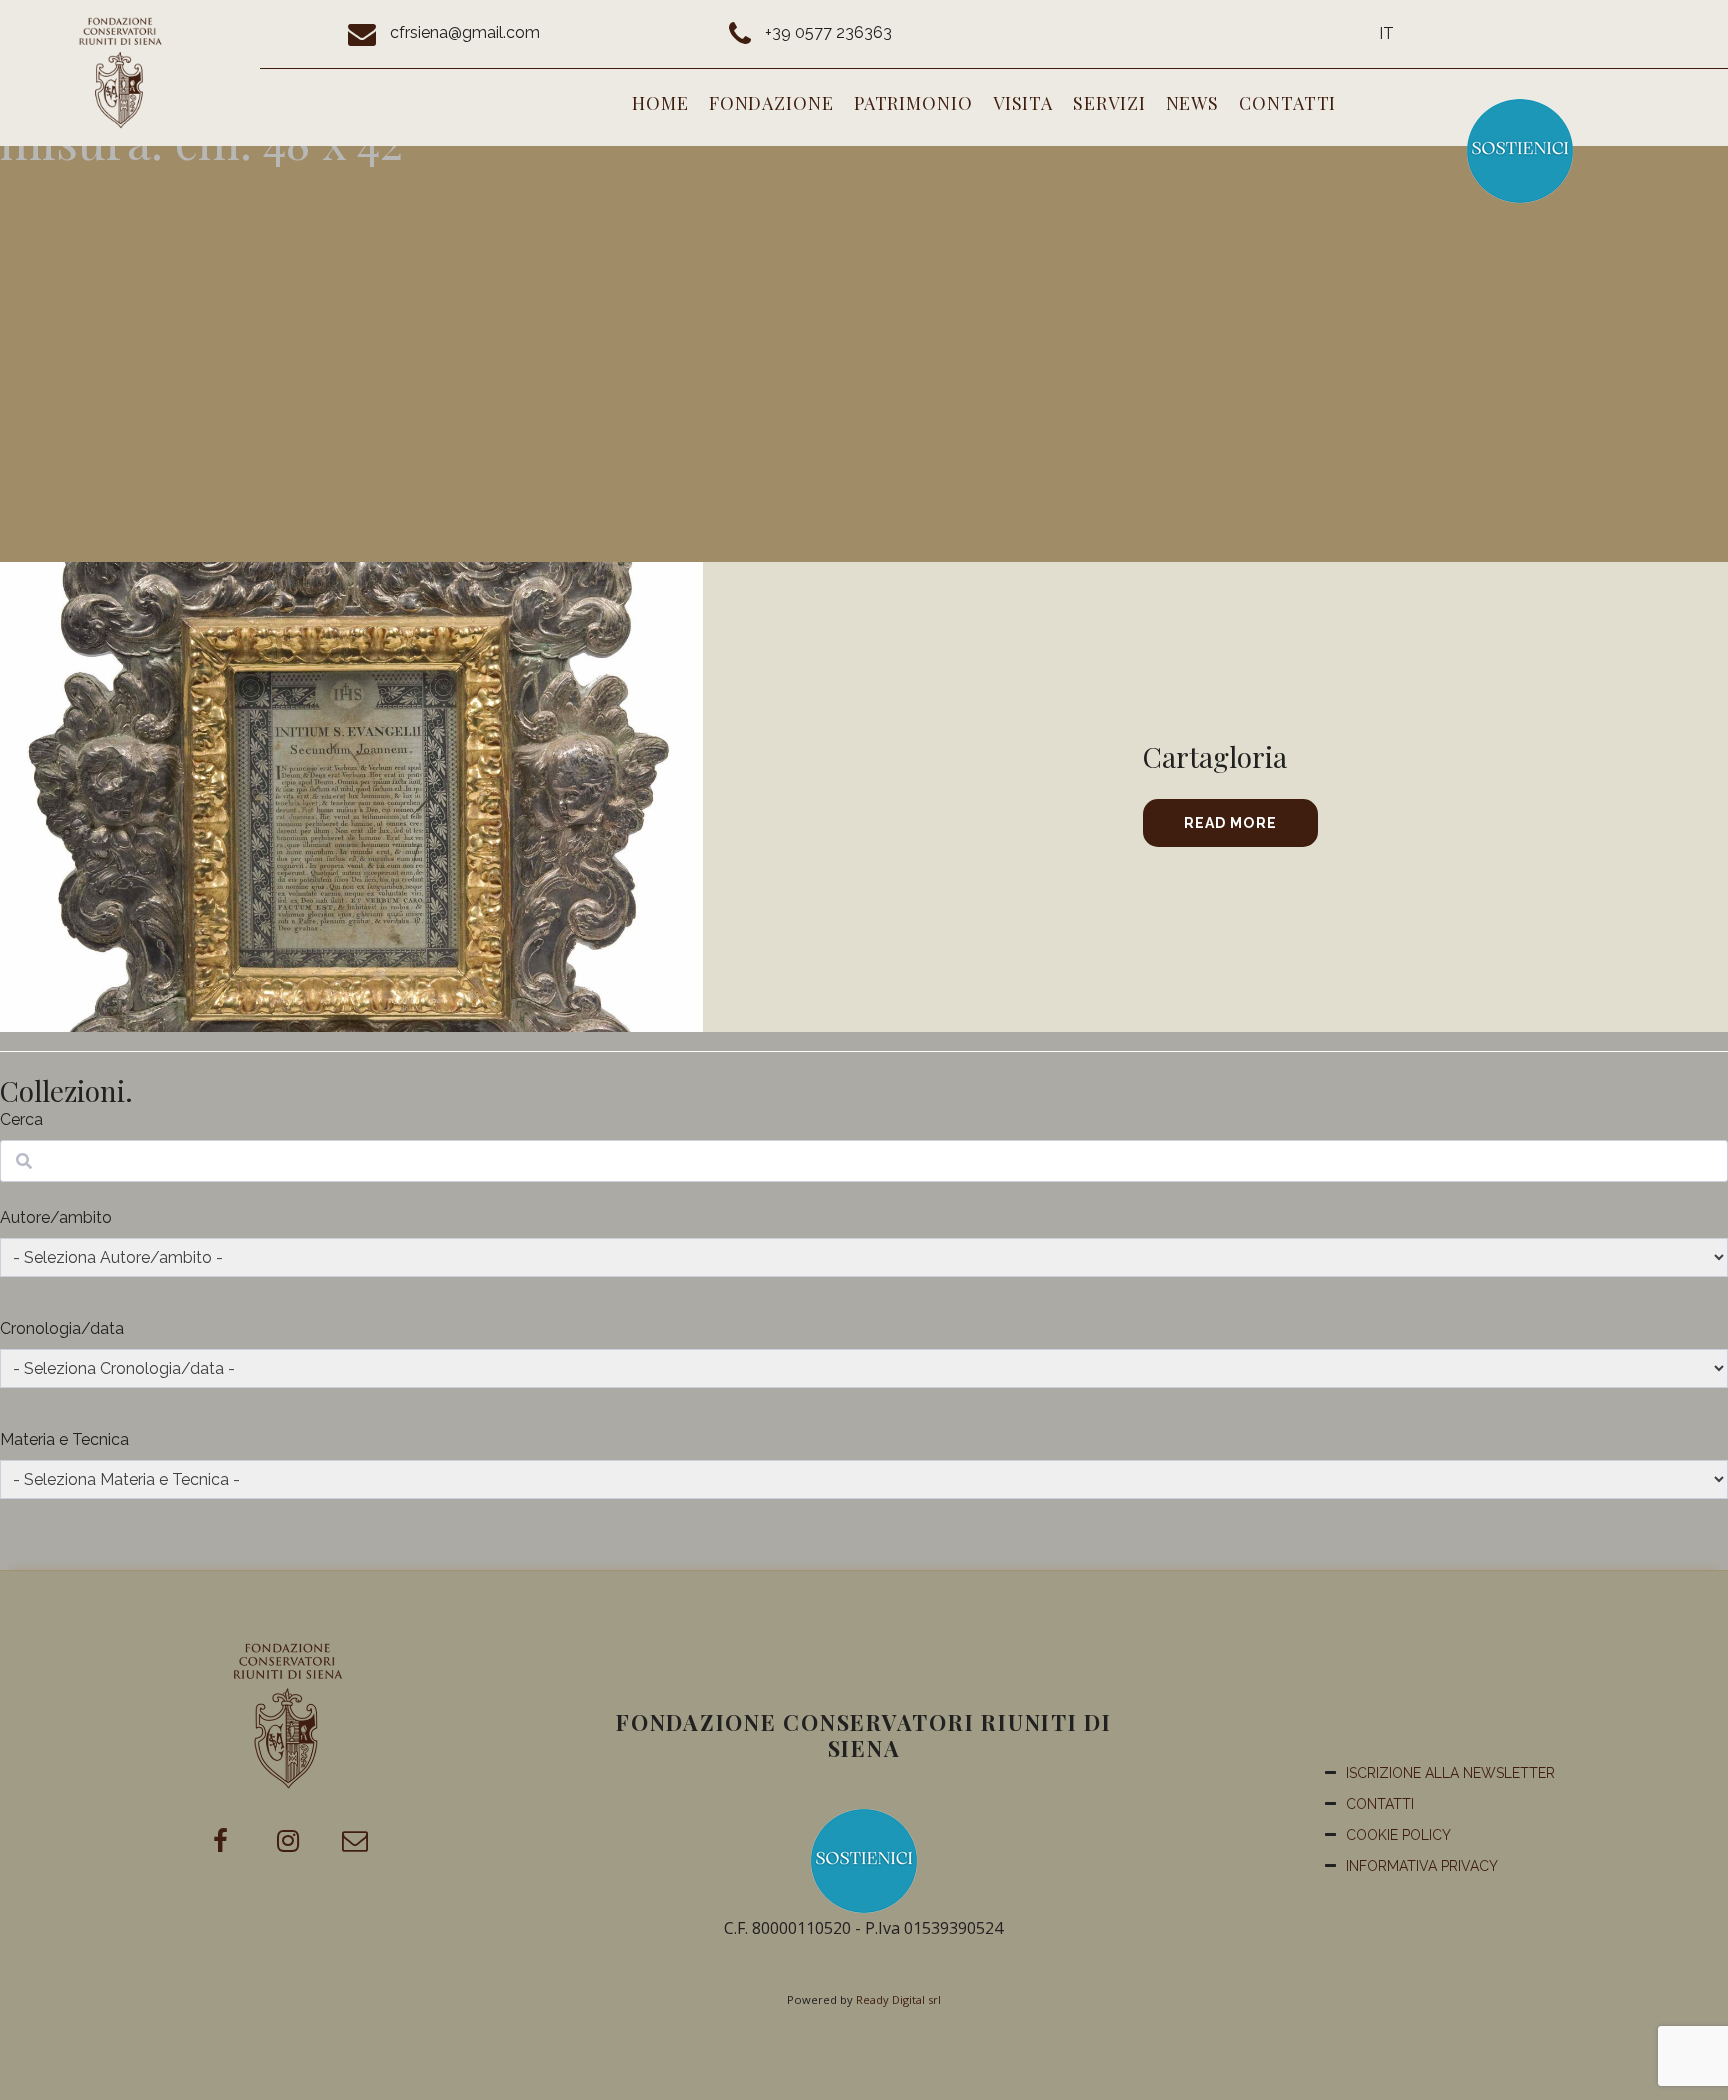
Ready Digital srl (898, 1999)
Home (660, 103)
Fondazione (771, 103)
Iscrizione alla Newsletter (1450, 1773)
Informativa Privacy (1422, 1866)
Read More (1230, 823)
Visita (1023, 103)
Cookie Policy (1398, 1835)
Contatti (1287, 103)
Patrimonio (913, 103)
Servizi (1109, 103)
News (1193, 103)
